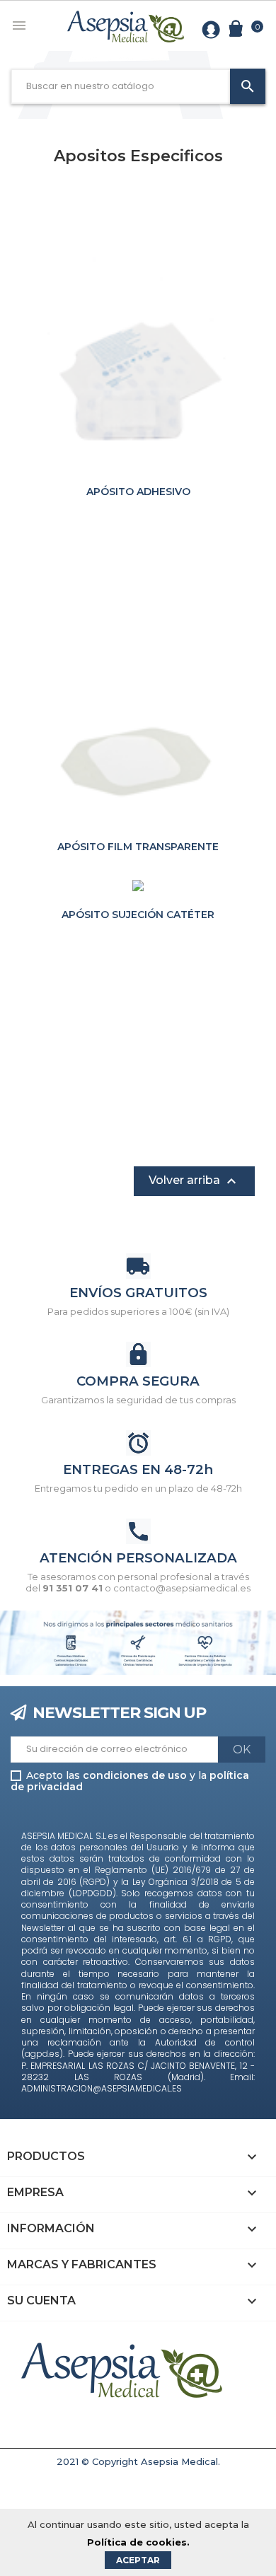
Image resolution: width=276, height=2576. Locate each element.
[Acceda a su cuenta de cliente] (211, 28)
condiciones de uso (135, 1775)
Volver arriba (194, 1181)
